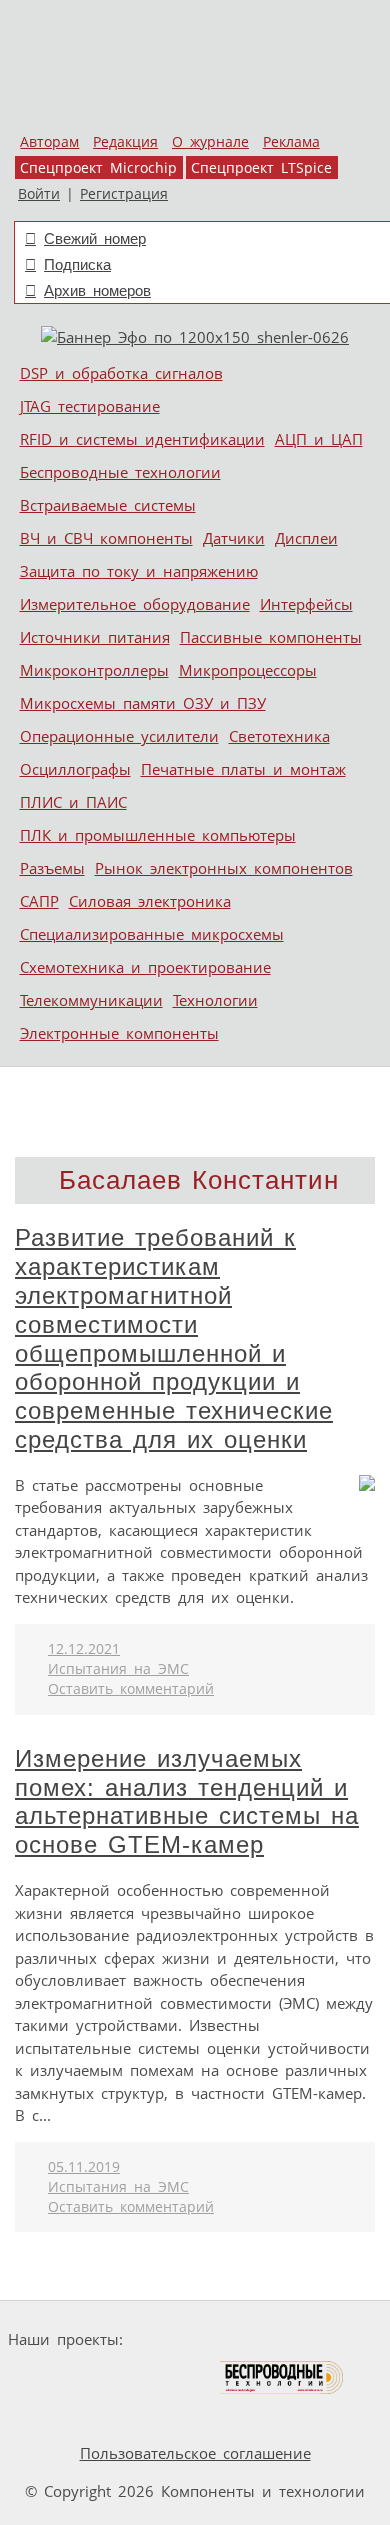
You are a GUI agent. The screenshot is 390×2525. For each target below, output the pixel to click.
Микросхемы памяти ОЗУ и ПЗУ (143, 703)
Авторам (49, 142)
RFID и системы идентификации (142, 439)
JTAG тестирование (90, 406)
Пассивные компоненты (271, 637)
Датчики (234, 538)
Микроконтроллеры (94, 670)
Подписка (77, 264)
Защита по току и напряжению (139, 571)
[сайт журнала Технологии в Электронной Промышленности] (323, 2339)
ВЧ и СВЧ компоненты (106, 538)
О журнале (210, 142)
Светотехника (279, 736)
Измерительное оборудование (135, 604)
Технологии (215, 1000)
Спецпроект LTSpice (261, 168)
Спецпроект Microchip (98, 168)
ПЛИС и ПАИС (73, 802)
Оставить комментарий (131, 1689)
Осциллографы (75, 769)
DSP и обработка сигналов (121, 373)
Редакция (125, 142)
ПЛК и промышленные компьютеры (158, 835)
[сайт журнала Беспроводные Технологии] (282, 2377)
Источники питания (95, 637)
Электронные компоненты (119, 1033)
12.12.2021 (84, 1649)
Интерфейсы (306, 604)
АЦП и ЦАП (319, 439)
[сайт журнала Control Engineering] (61, 2415)
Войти (39, 194)
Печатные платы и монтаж (243, 769)
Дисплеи (306, 538)
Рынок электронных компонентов (224, 868)
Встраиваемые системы (108, 505)
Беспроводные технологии (120, 472)
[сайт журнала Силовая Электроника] (194, 2339)
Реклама (291, 142)
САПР (39, 901)
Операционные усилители (119, 736)
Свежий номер (95, 238)
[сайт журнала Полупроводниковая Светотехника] (124, 2377)
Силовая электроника (150, 901)
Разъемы (52, 868)
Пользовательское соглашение (195, 2453)
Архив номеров (97, 290)
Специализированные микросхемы (152, 934)
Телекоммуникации (91, 1000)
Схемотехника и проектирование (145, 967)
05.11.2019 (84, 2167)
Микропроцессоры (248, 670)
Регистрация (124, 194)
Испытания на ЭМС (118, 1669)
